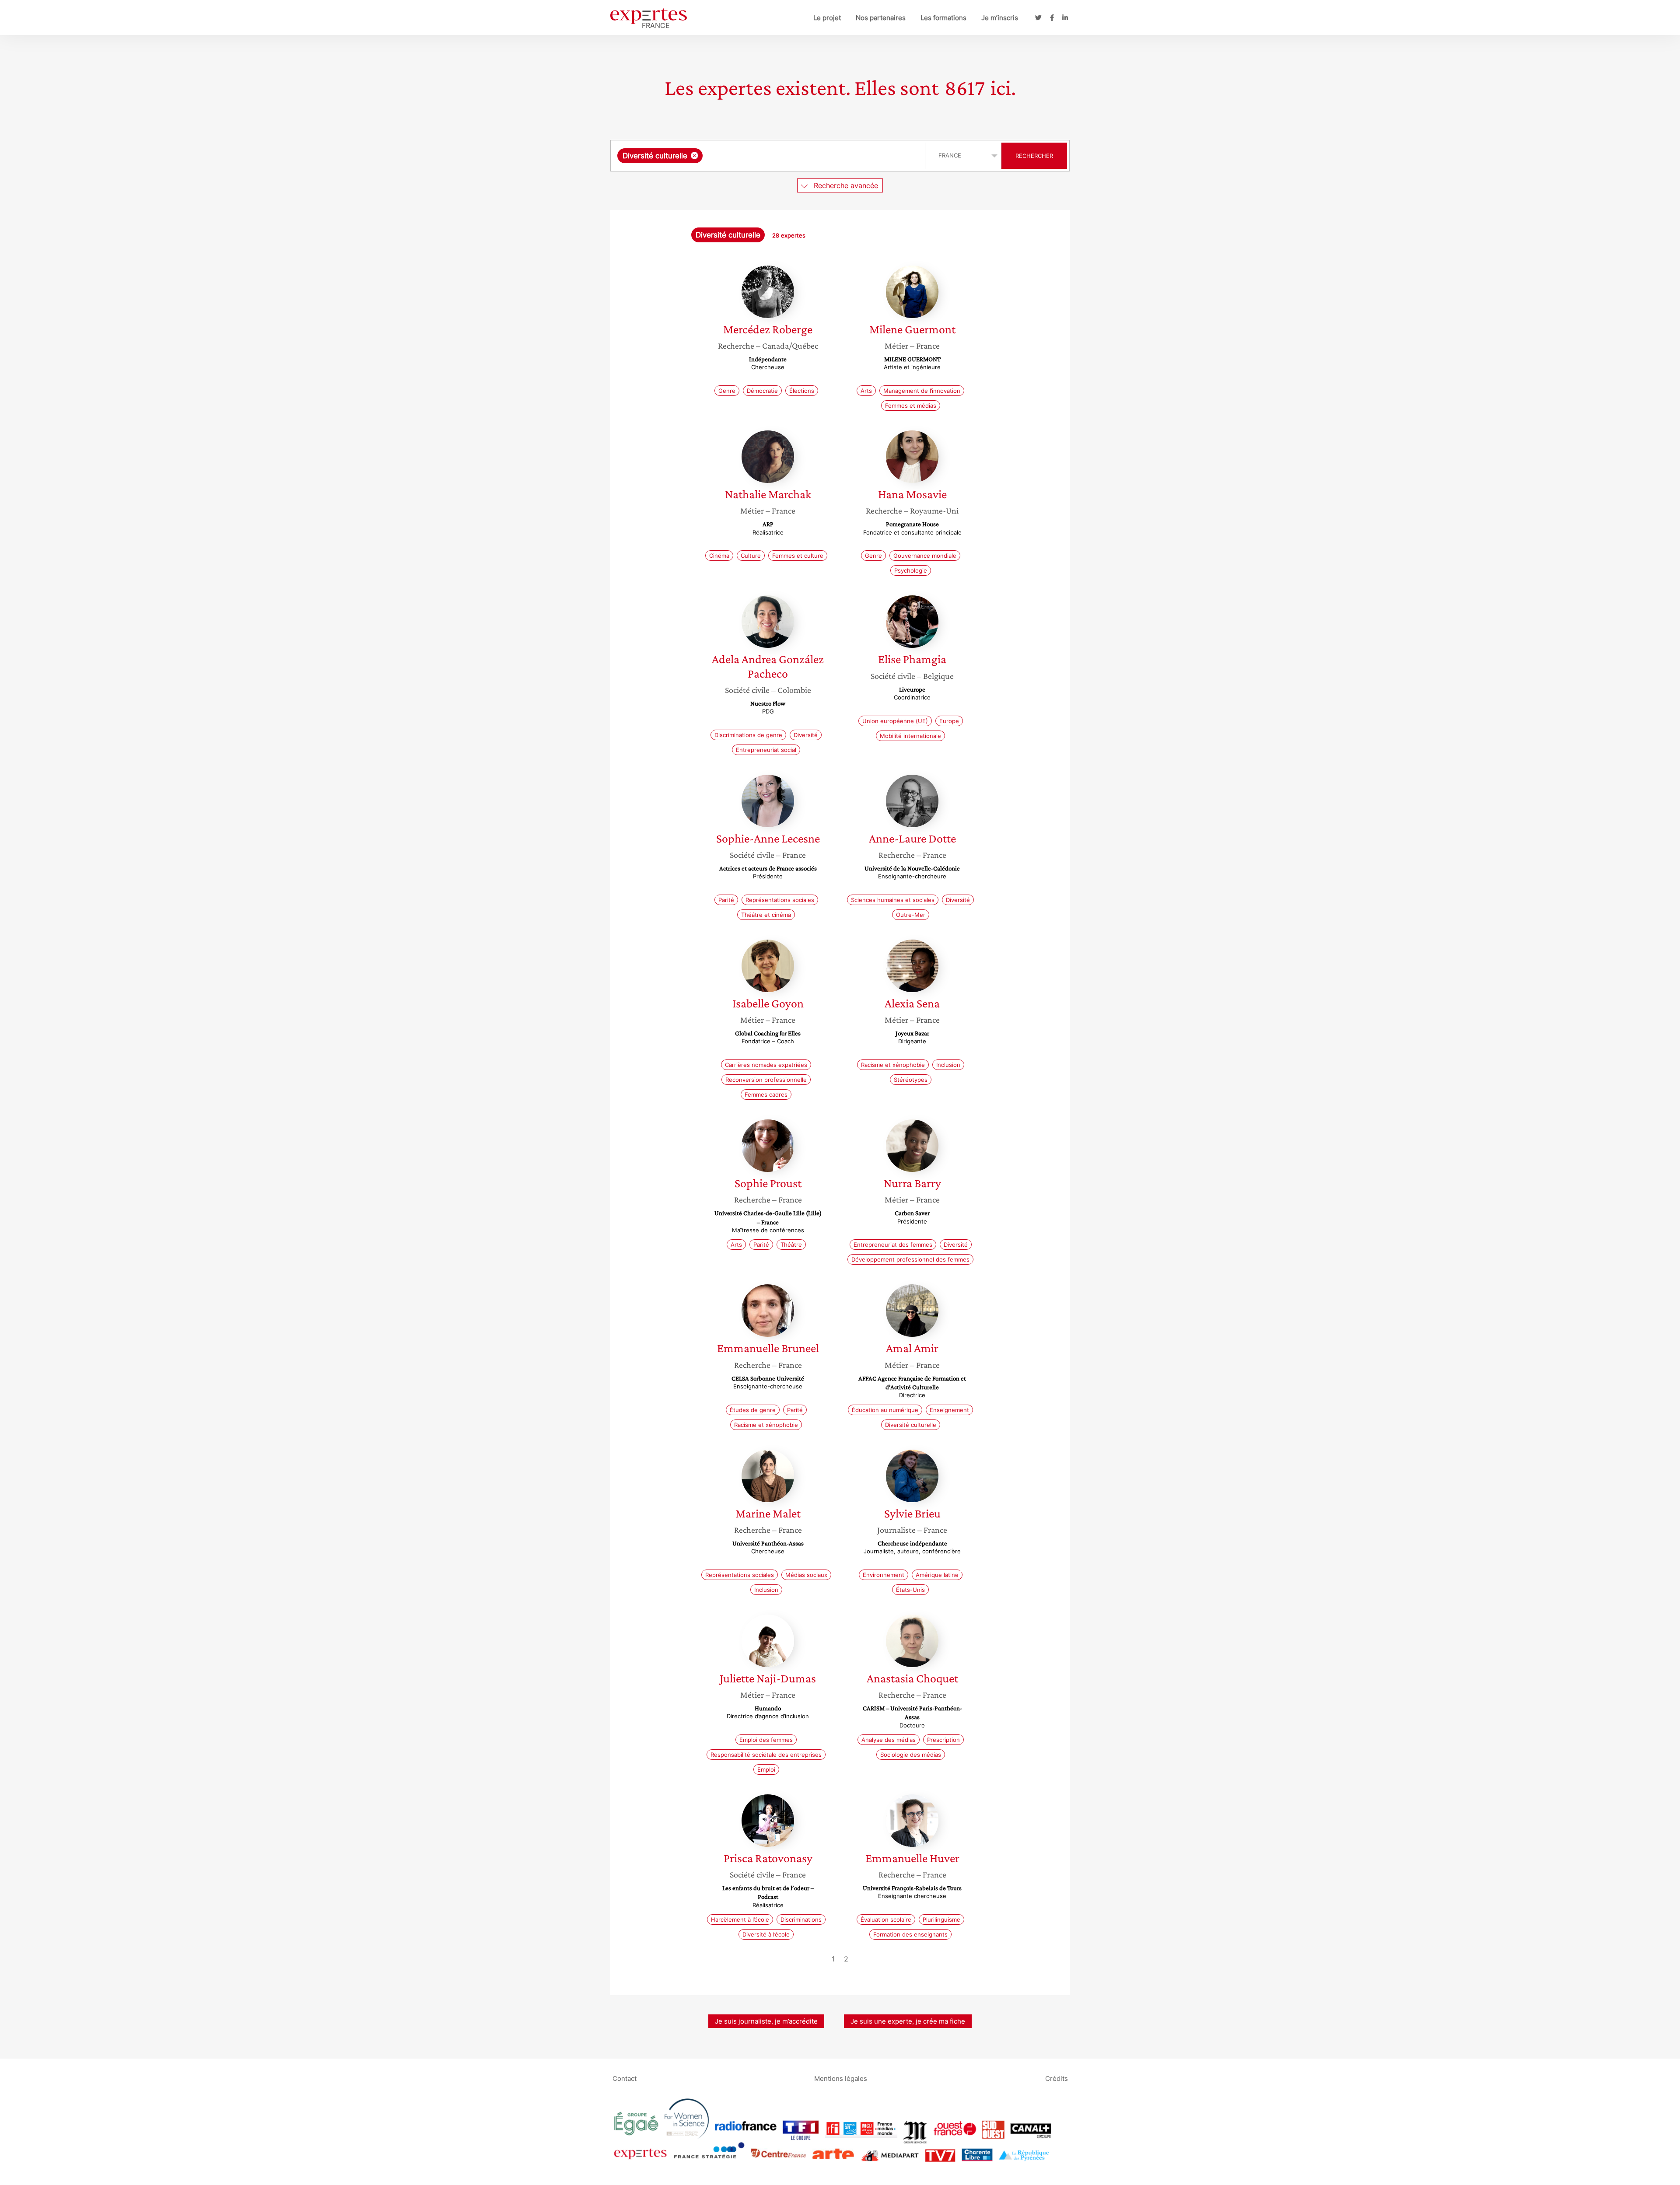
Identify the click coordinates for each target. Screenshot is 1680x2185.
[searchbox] (792, 156)
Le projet (827, 18)
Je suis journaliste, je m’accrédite (766, 2021)
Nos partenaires (881, 18)
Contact (625, 2078)
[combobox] (769, 156)
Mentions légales (841, 2078)
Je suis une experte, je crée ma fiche (908, 2021)
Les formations (943, 18)
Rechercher (1034, 156)
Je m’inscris (1000, 18)
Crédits (1057, 2078)
